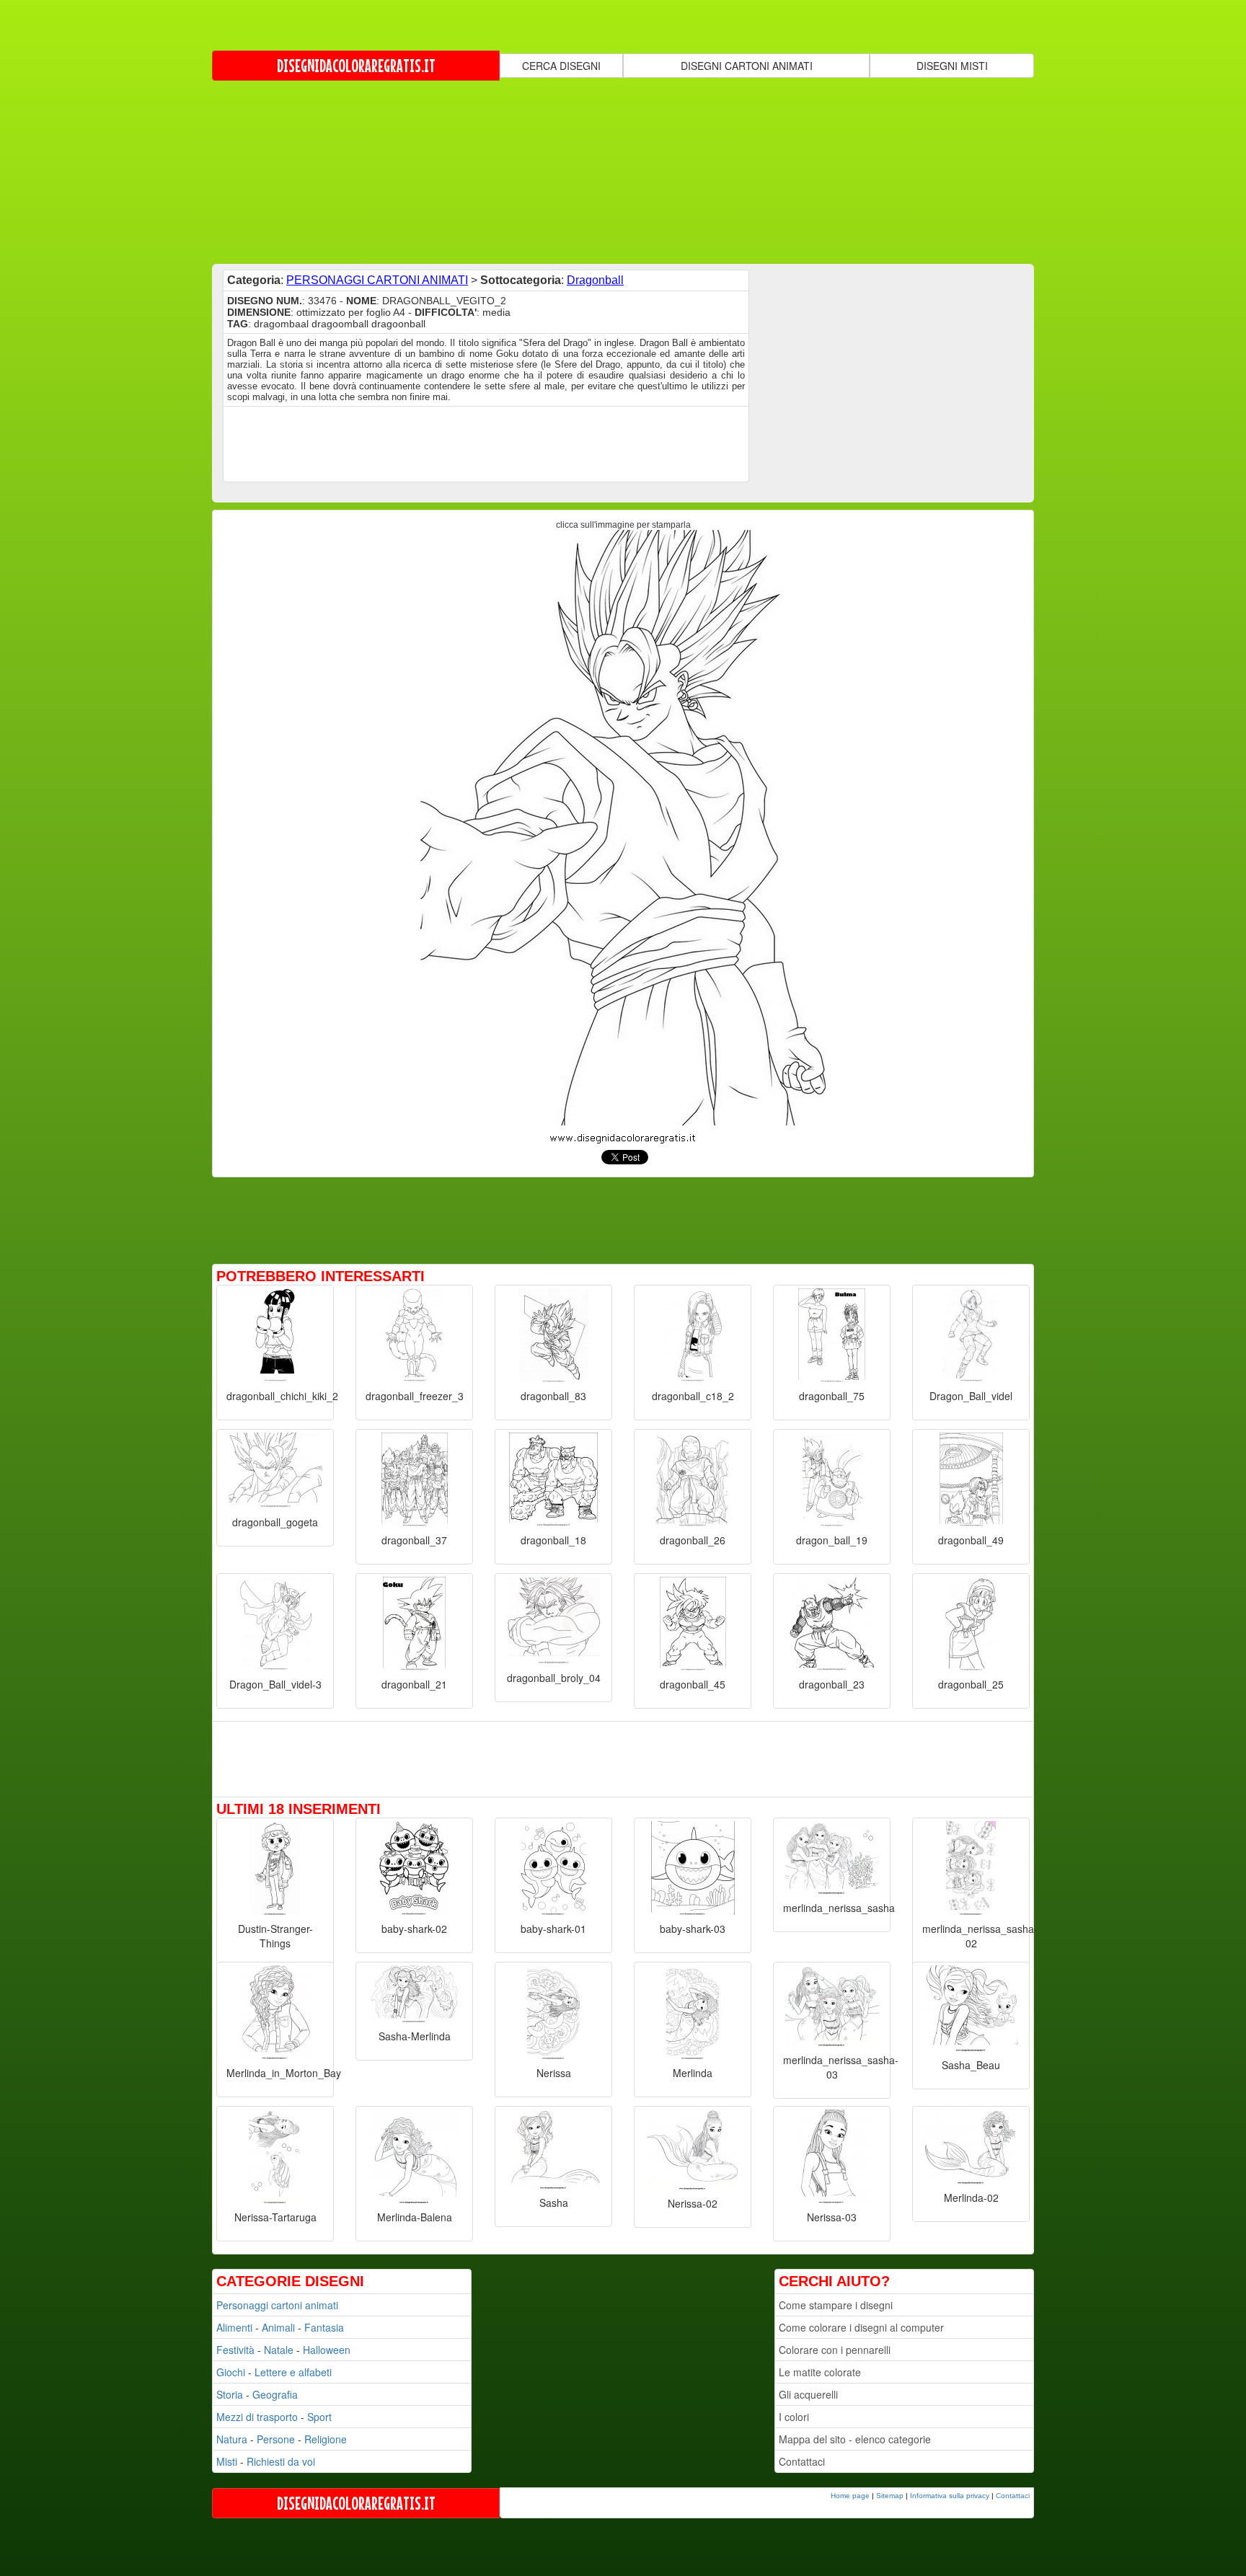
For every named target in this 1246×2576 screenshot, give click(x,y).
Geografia (275, 2394)
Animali (278, 2327)
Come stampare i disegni (836, 2305)
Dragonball (595, 280)
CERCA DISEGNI (561, 66)
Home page (850, 2496)
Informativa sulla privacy (950, 2496)
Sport (319, 2417)
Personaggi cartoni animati (277, 2305)
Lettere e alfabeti (293, 2372)
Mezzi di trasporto (257, 2417)
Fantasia (324, 2327)
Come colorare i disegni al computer (861, 2327)
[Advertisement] (623, 171)
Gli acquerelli (808, 2394)
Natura (232, 2439)
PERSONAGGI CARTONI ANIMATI (377, 280)
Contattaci (802, 2461)
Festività (235, 2350)
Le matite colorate (820, 2372)
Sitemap (890, 2496)
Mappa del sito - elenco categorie (855, 2439)
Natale (279, 2350)
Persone (276, 2439)
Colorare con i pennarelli (835, 2350)
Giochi (231, 2372)
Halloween (327, 2350)
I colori (794, 2417)
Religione (326, 2439)
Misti (227, 2461)
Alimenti (234, 2327)
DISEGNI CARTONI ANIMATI (747, 66)
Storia (230, 2394)
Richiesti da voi (281, 2461)
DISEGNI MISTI (952, 66)
